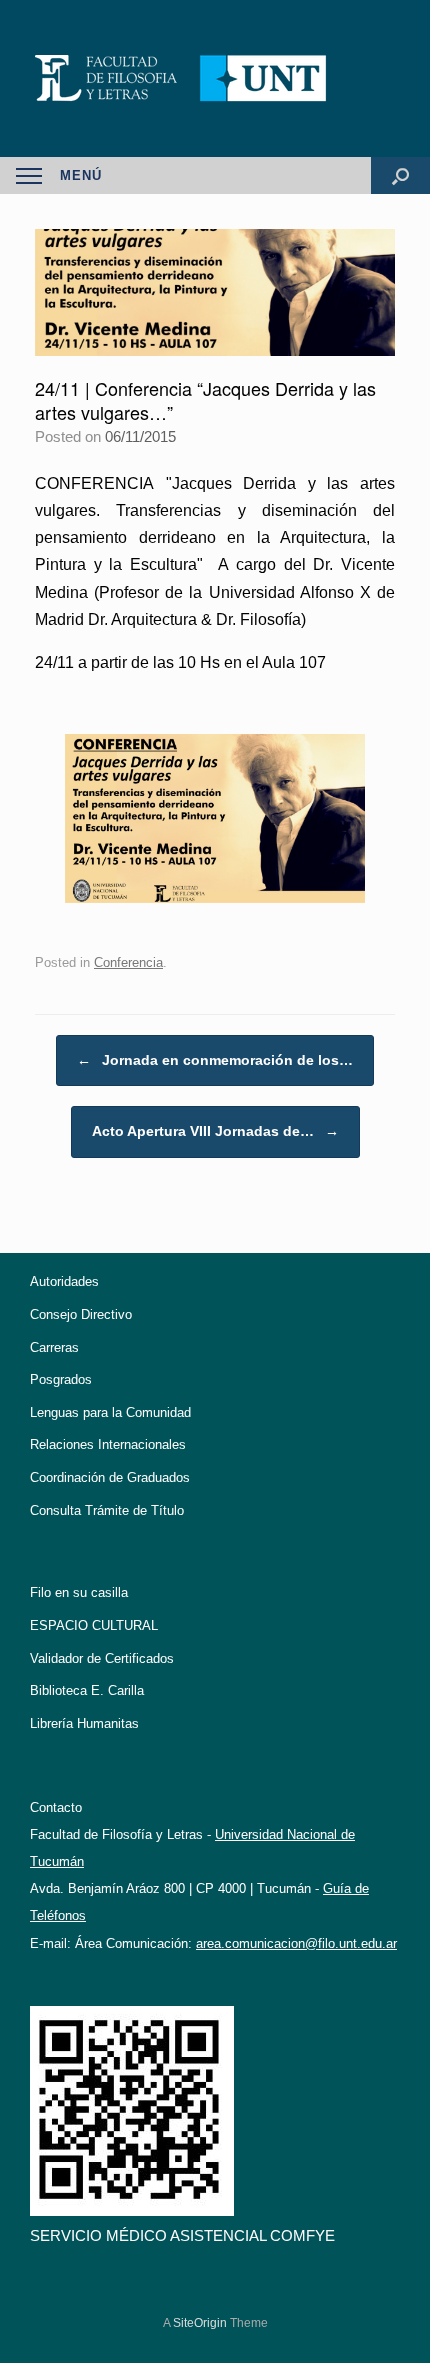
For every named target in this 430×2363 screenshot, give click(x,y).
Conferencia (128, 962)
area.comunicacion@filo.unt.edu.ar (296, 1943)
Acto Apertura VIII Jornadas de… (215, 1131)
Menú (81, 175)
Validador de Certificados (102, 1658)
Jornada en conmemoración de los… (215, 1060)
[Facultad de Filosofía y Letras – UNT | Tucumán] (215, 78)
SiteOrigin (200, 2323)
